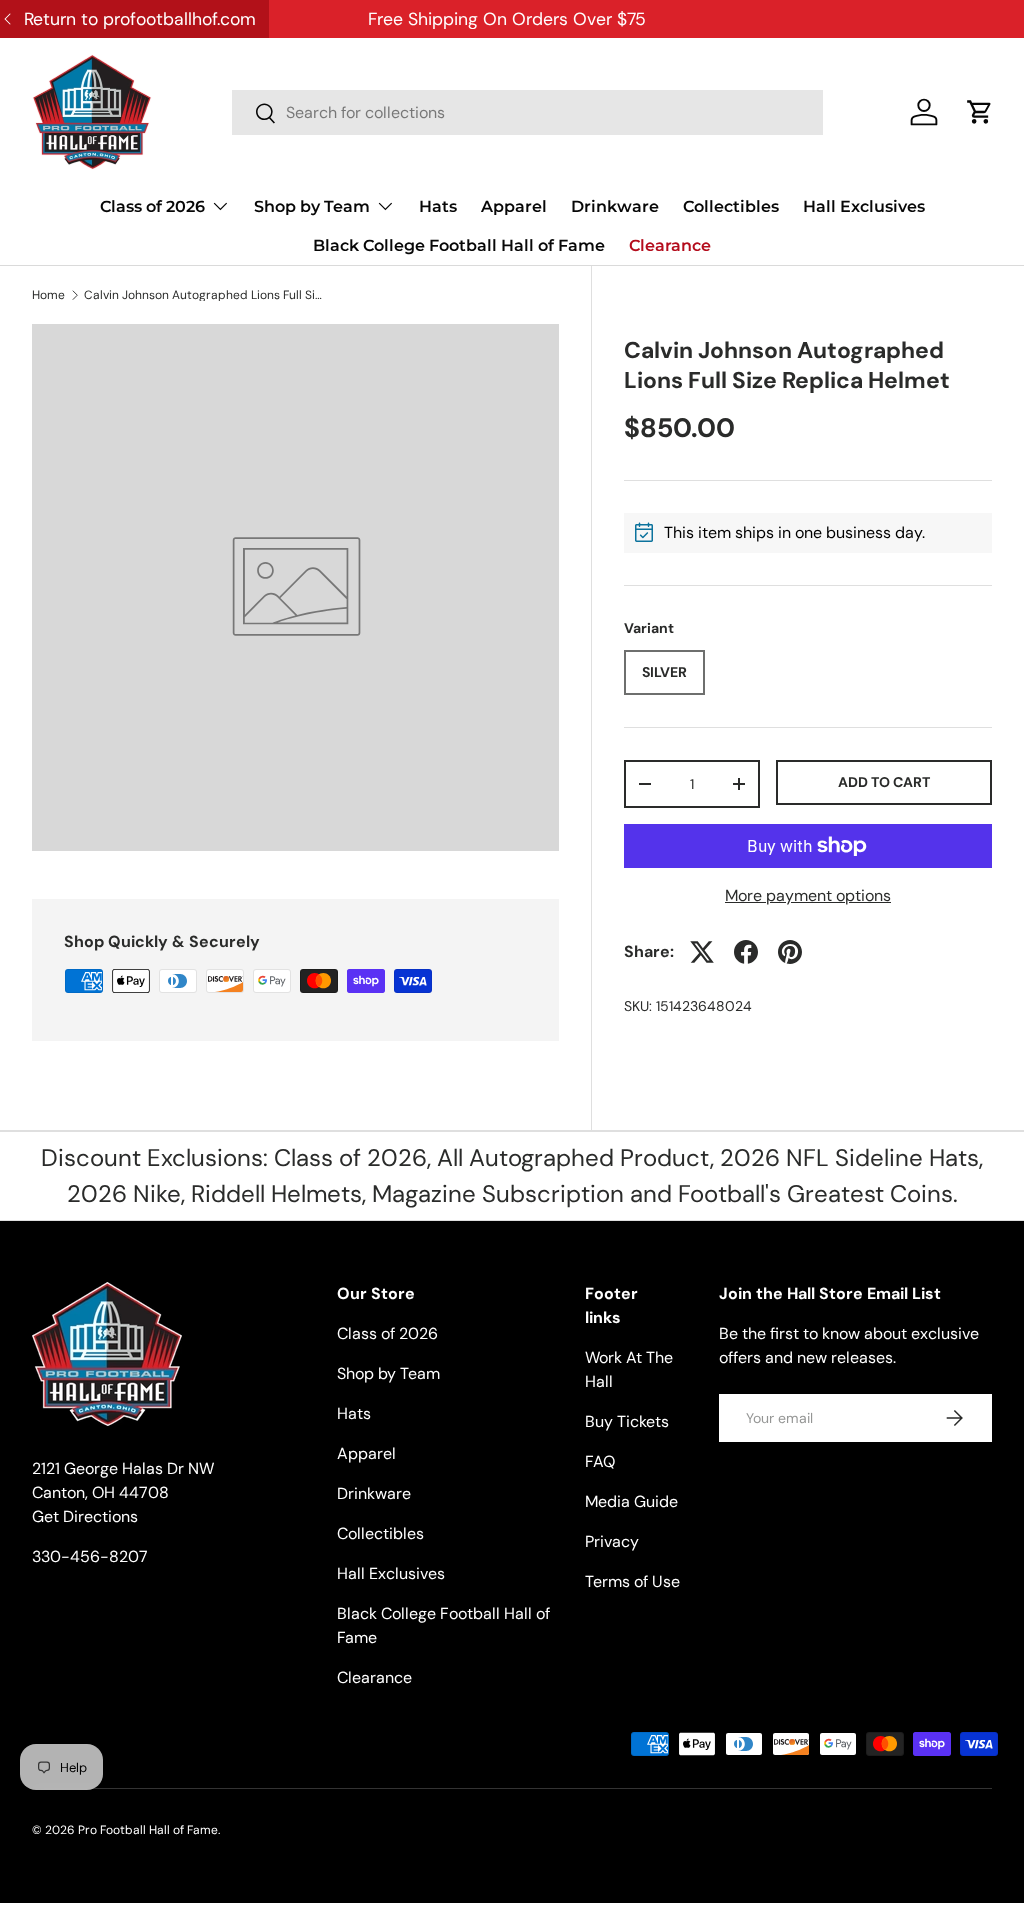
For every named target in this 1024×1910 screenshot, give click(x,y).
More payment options (808, 895)
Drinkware (615, 206)
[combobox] (527, 112)
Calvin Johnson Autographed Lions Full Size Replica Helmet (204, 295)
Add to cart (884, 782)
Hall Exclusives (864, 206)
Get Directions (85, 1516)
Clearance (670, 245)
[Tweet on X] (702, 952)
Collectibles (731, 206)
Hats (438, 206)
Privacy (612, 1541)
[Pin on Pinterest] (790, 952)
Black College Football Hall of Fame (459, 245)
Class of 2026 (387, 1333)
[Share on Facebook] (746, 952)
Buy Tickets (627, 1421)
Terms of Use (632, 1581)
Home (48, 295)
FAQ (600, 1461)
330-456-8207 (90, 1556)
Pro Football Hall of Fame (148, 1830)
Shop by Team (388, 1373)
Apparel (514, 206)
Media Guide (631, 1501)
